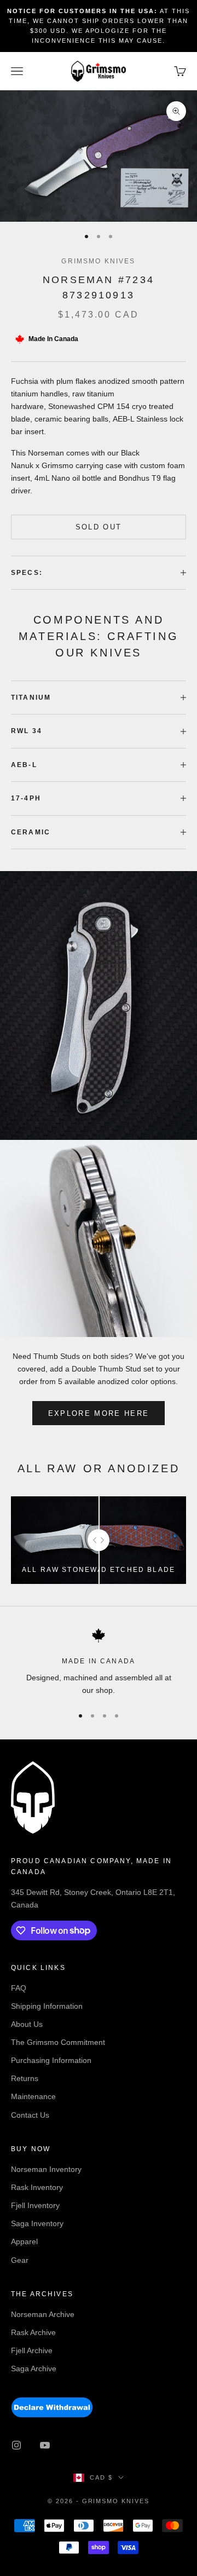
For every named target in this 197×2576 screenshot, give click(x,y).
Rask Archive (33, 2332)
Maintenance (33, 2096)
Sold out (99, 527)
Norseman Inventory (46, 2169)
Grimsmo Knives (98, 261)
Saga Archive (34, 2368)
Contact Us (30, 2115)
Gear (20, 2260)
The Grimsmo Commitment (58, 2042)
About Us (27, 2024)
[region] (99, 1662)
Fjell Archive (32, 2350)
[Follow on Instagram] (16, 2445)
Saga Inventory (37, 2223)
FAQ (19, 1988)
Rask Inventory (37, 2187)
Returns (25, 2078)
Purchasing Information (51, 2060)
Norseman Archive (43, 2314)
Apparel (24, 2241)
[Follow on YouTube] (45, 2445)
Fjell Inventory (35, 2205)
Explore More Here (99, 1413)
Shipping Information (47, 2006)
